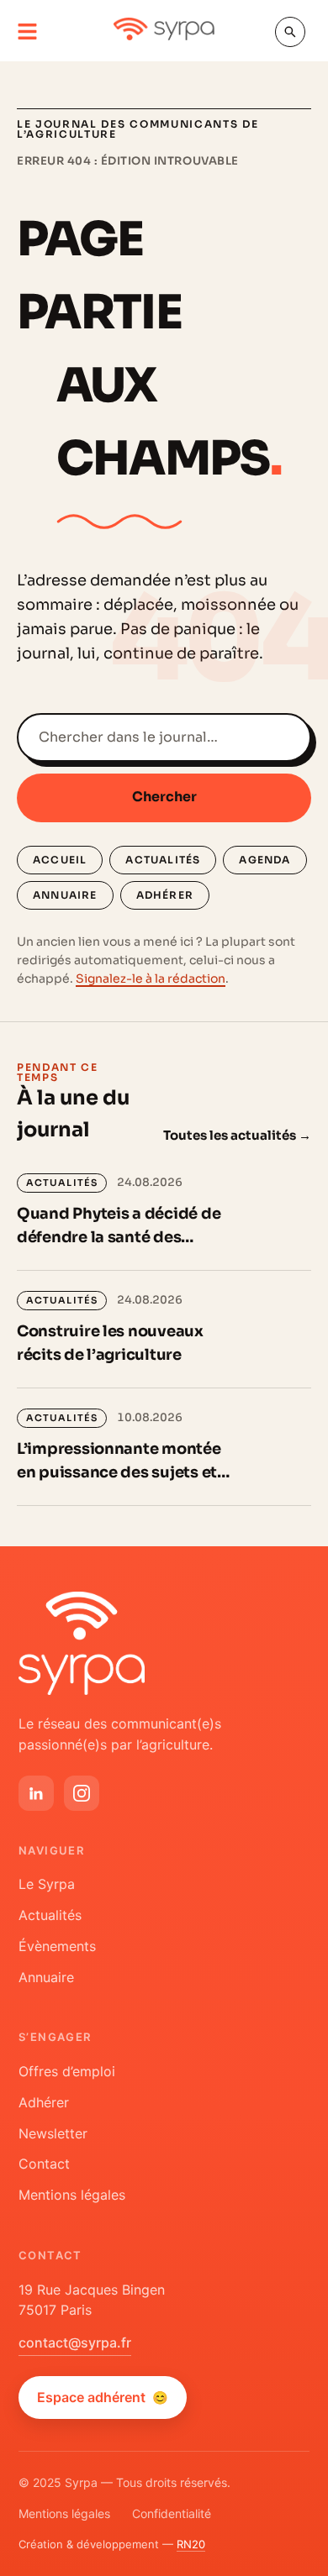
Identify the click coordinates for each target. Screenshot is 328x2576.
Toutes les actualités (237, 1135)
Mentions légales (72, 2195)
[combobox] (164, 737)
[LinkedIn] (36, 1793)
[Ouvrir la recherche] (290, 32)
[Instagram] (82, 1793)
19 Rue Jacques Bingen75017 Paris (92, 2300)
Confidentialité (172, 2513)
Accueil (60, 860)
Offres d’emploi (67, 2071)
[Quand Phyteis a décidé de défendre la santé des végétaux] (164, 1212)
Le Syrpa (47, 1884)
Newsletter (53, 2133)
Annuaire (65, 895)
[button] (27, 32)
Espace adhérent (103, 2397)
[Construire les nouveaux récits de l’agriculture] (164, 1329)
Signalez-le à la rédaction (151, 978)
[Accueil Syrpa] (82, 1643)
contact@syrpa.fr (75, 2343)
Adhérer (165, 895)
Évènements (57, 1946)
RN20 (191, 2544)
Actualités (163, 860)
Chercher (164, 797)
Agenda (265, 860)
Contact (44, 2164)
